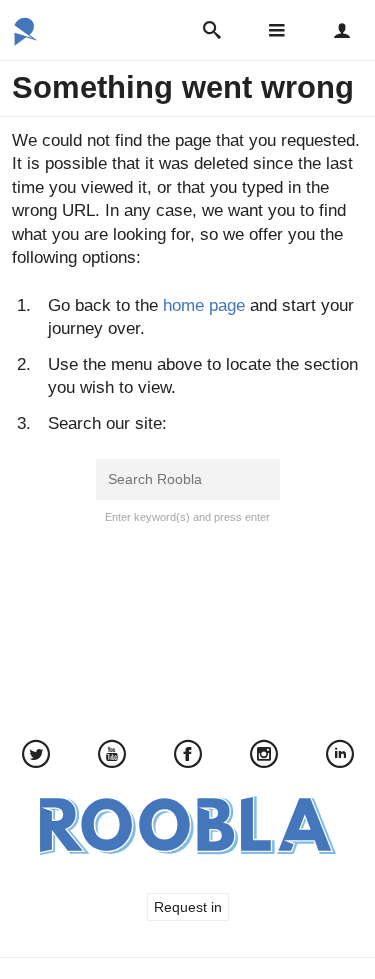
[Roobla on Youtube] (112, 756)
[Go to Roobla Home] (26, 39)
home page (204, 305)
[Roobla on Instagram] (264, 756)
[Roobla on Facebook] (188, 756)
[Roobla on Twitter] (36, 756)
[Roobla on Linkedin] (340, 756)
